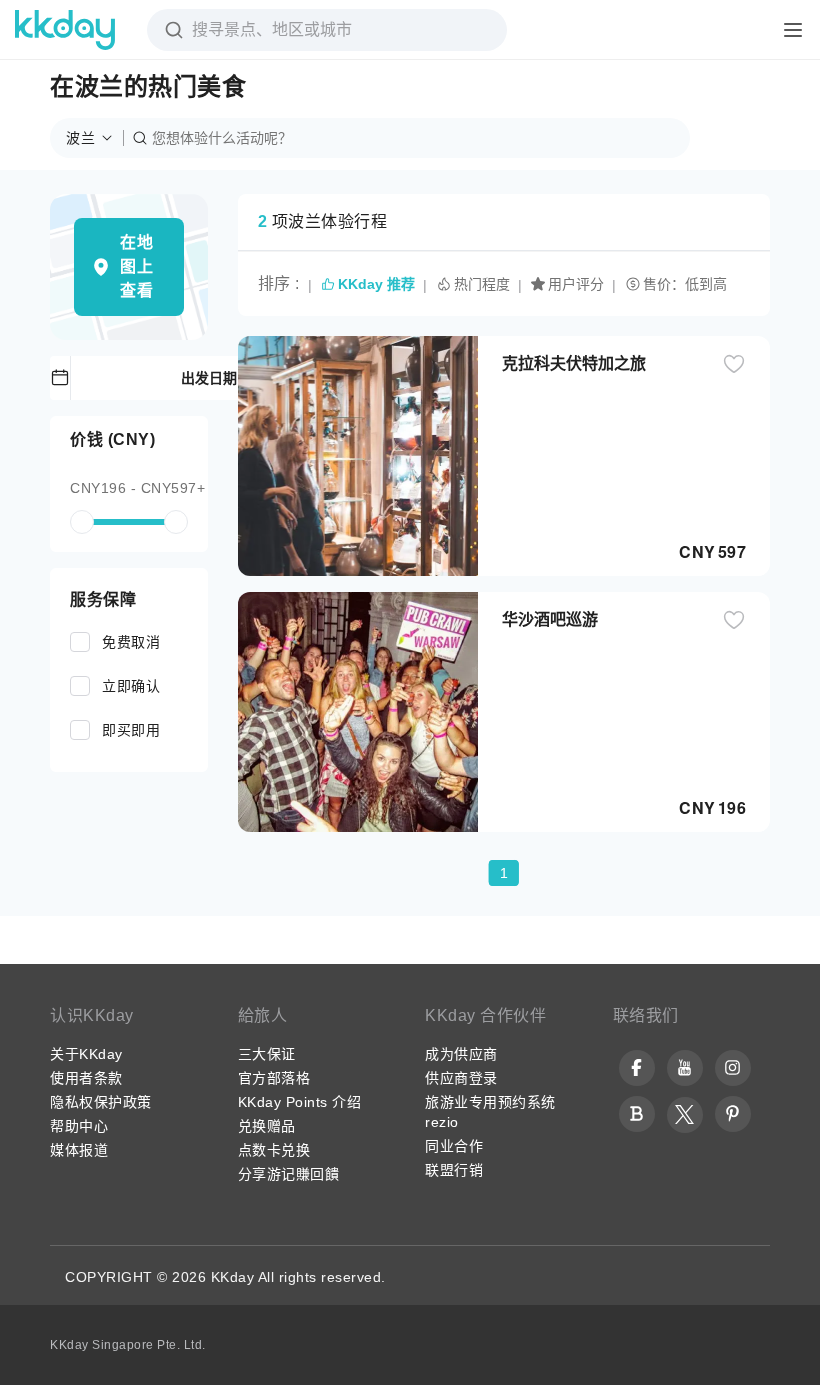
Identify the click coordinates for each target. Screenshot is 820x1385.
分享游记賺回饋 (289, 1174)
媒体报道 (79, 1150)
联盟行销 (454, 1170)
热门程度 (482, 284)
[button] (95, 138)
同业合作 (454, 1146)
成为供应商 (461, 1054)
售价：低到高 (685, 284)
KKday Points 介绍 (300, 1102)
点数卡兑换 (274, 1150)
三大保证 (267, 1054)
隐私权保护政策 (101, 1102)
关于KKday (86, 1054)
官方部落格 (274, 1078)
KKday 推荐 (376, 284)
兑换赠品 (267, 1126)
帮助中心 (79, 1126)
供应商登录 (461, 1078)
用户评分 (576, 284)
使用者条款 (86, 1078)
